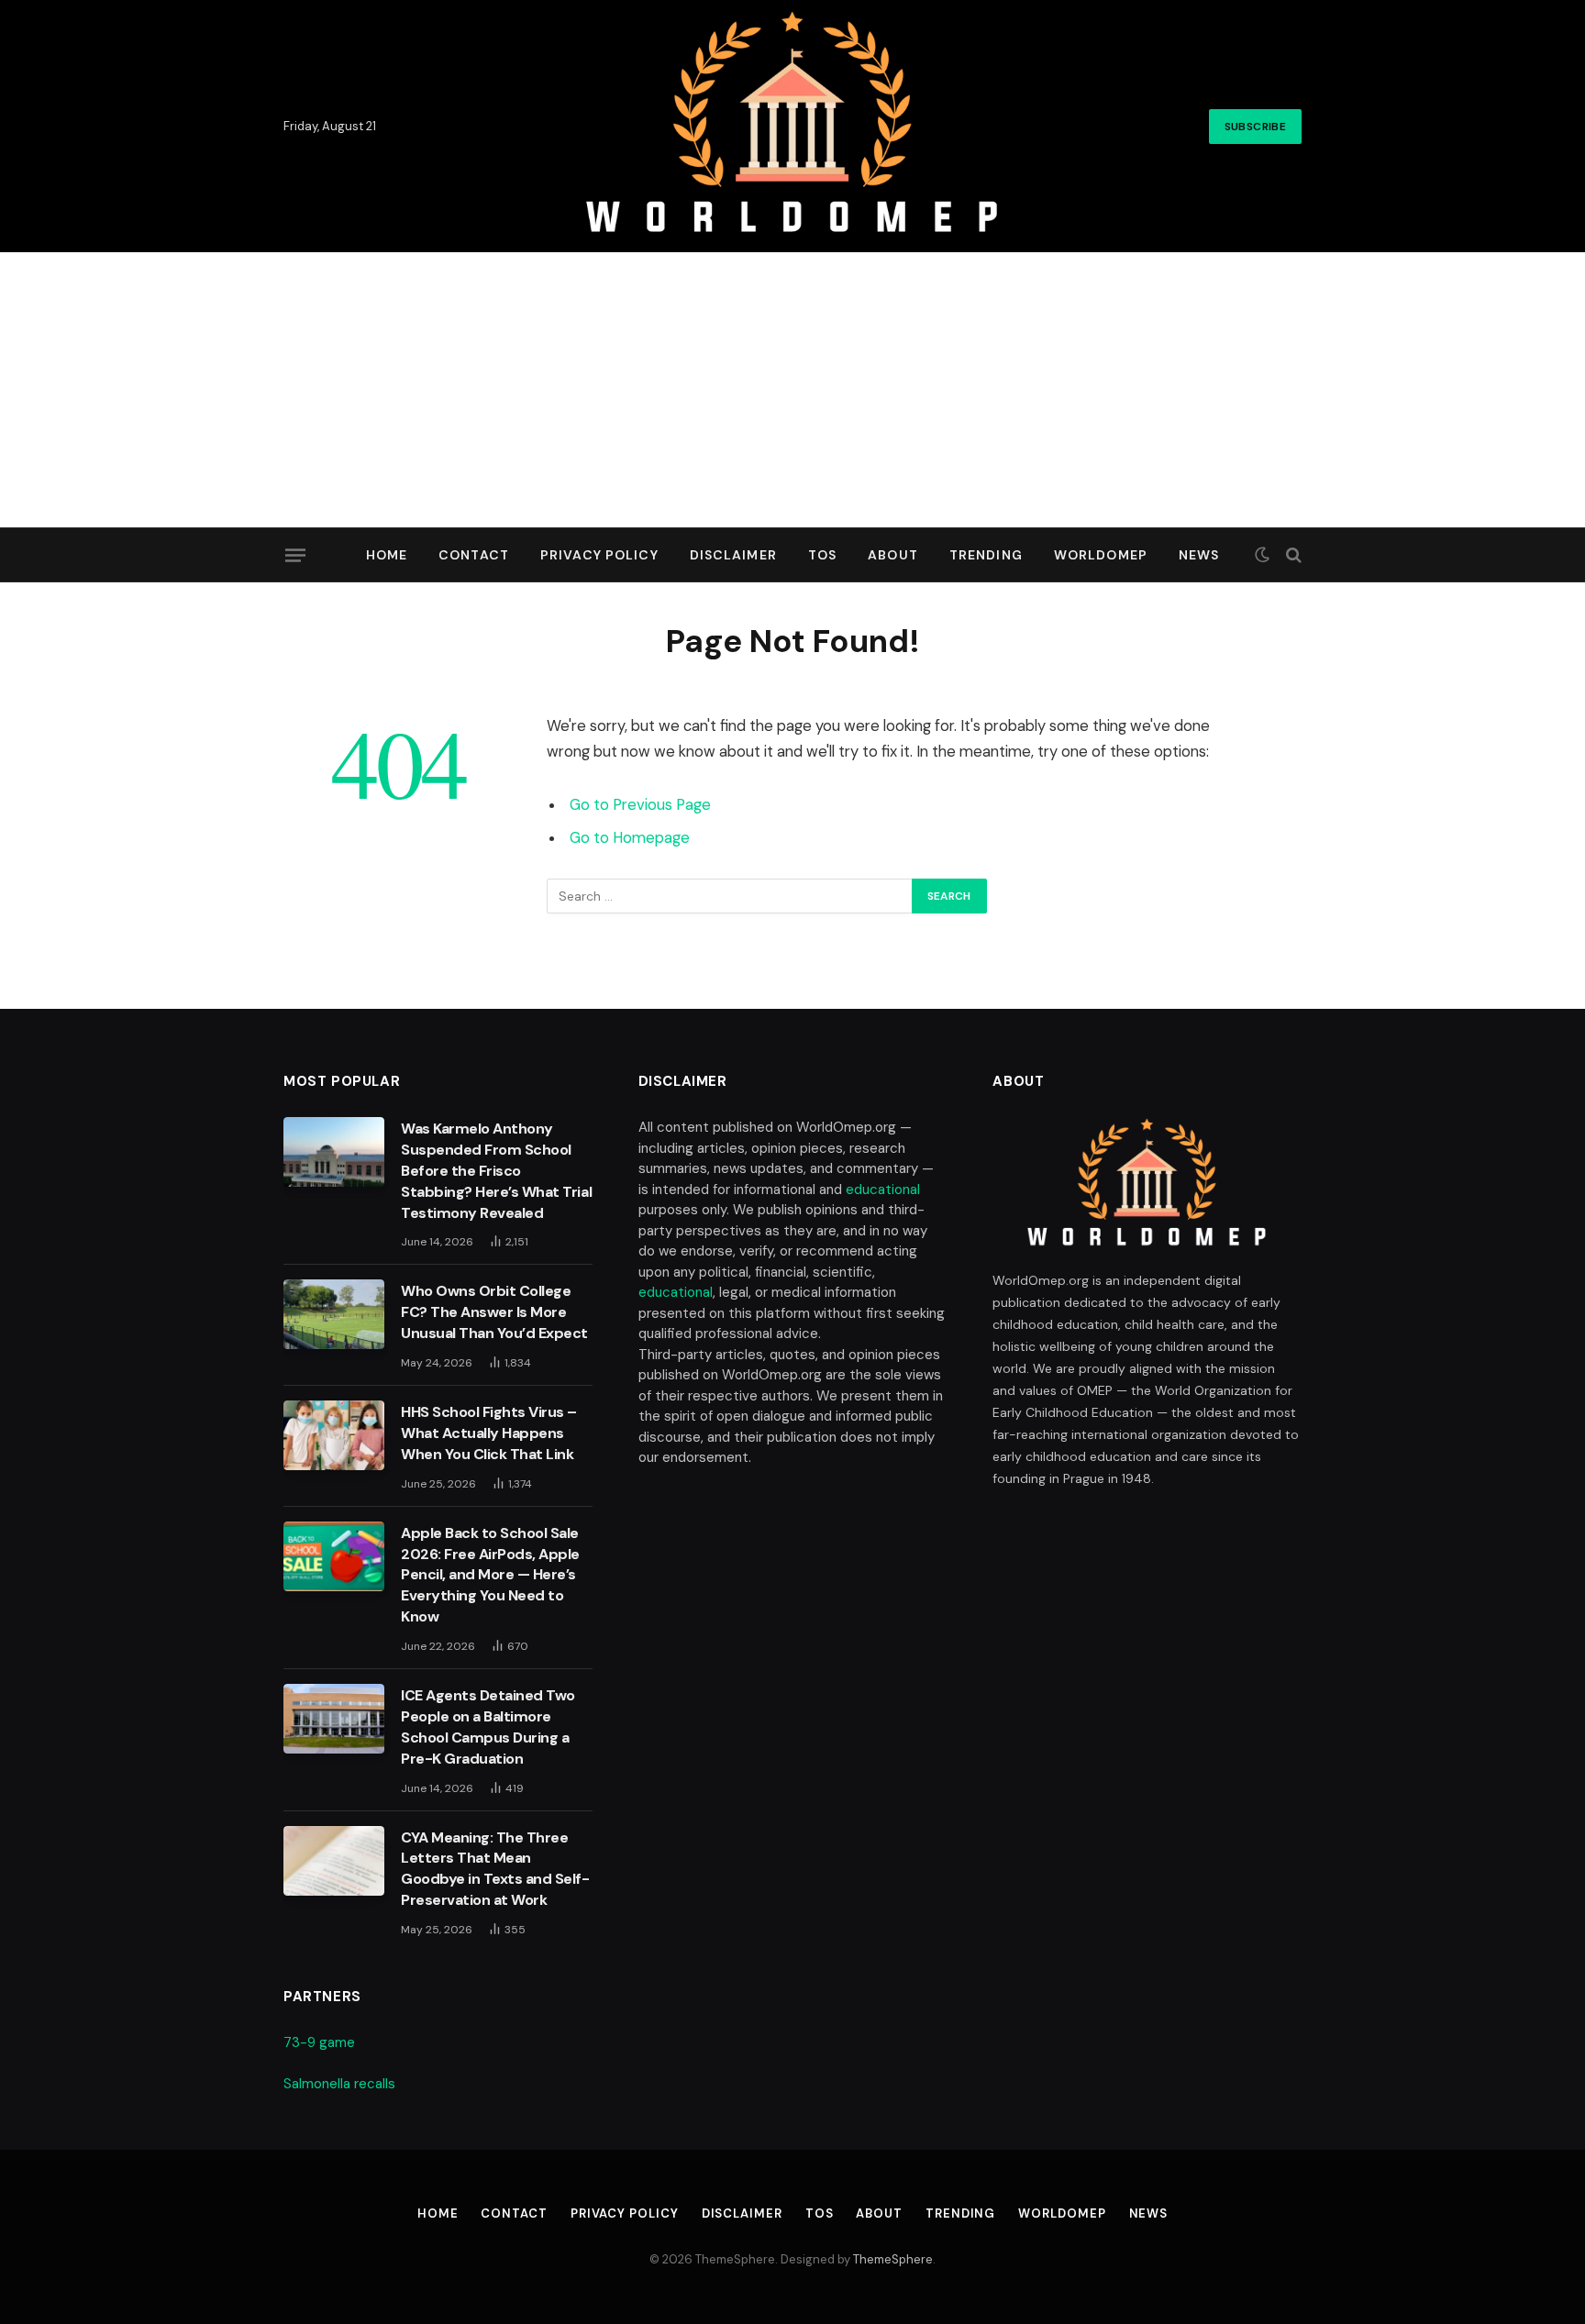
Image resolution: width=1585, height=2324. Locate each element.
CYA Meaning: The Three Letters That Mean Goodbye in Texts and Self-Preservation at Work (495, 1869)
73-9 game (319, 2042)
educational (883, 1190)
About (893, 555)
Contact (474, 555)
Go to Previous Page (640, 805)
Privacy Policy (599, 555)
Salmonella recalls (339, 2084)
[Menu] (295, 555)
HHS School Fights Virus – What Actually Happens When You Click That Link (489, 1433)
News (1199, 555)
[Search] (1292, 555)
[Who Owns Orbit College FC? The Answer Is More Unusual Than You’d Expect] (334, 1314)
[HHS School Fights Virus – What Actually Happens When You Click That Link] (334, 1435)
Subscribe (1255, 127)
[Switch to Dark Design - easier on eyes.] (1262, 555)
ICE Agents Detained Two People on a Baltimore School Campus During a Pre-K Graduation (488, 1727)
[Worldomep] (793, 126)
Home (387, 555)
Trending (986, 555)
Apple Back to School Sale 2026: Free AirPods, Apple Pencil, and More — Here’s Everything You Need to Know (490, 1575)
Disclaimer (733, 555)
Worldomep (1101, 555)
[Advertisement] (792, 390)
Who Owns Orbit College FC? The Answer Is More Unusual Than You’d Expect (494, 1312)
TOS (822, 555)
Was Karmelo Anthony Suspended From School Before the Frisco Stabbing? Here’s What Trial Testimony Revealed (496, 1171)
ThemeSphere (893, 2259)
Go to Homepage (630, 838)
